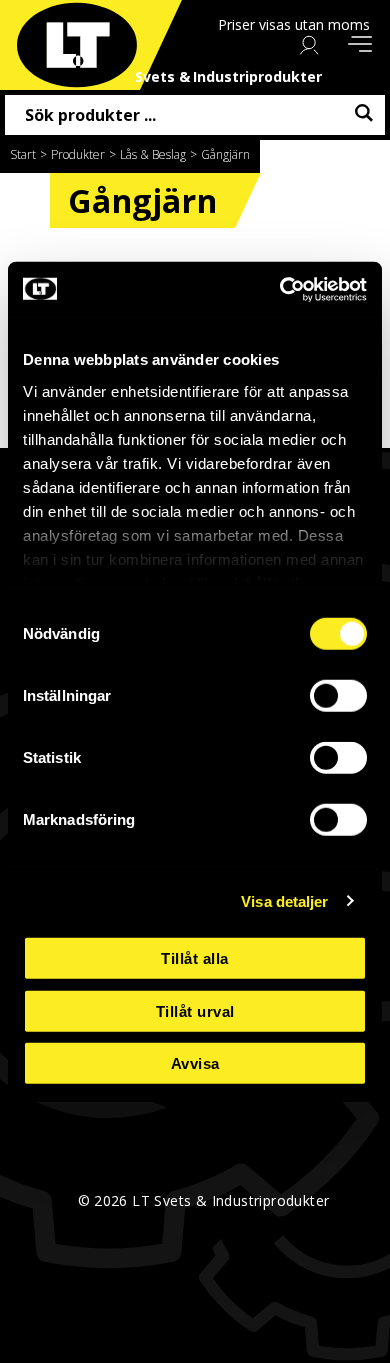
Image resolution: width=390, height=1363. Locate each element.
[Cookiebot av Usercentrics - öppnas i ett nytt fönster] (280, 289)
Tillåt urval (195, 1010)
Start (23, 154)
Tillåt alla (195, 958)
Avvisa (195, 1063)
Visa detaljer (284, 900)
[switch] (338, 696)
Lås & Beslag (153, 154)
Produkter (78, 154)
